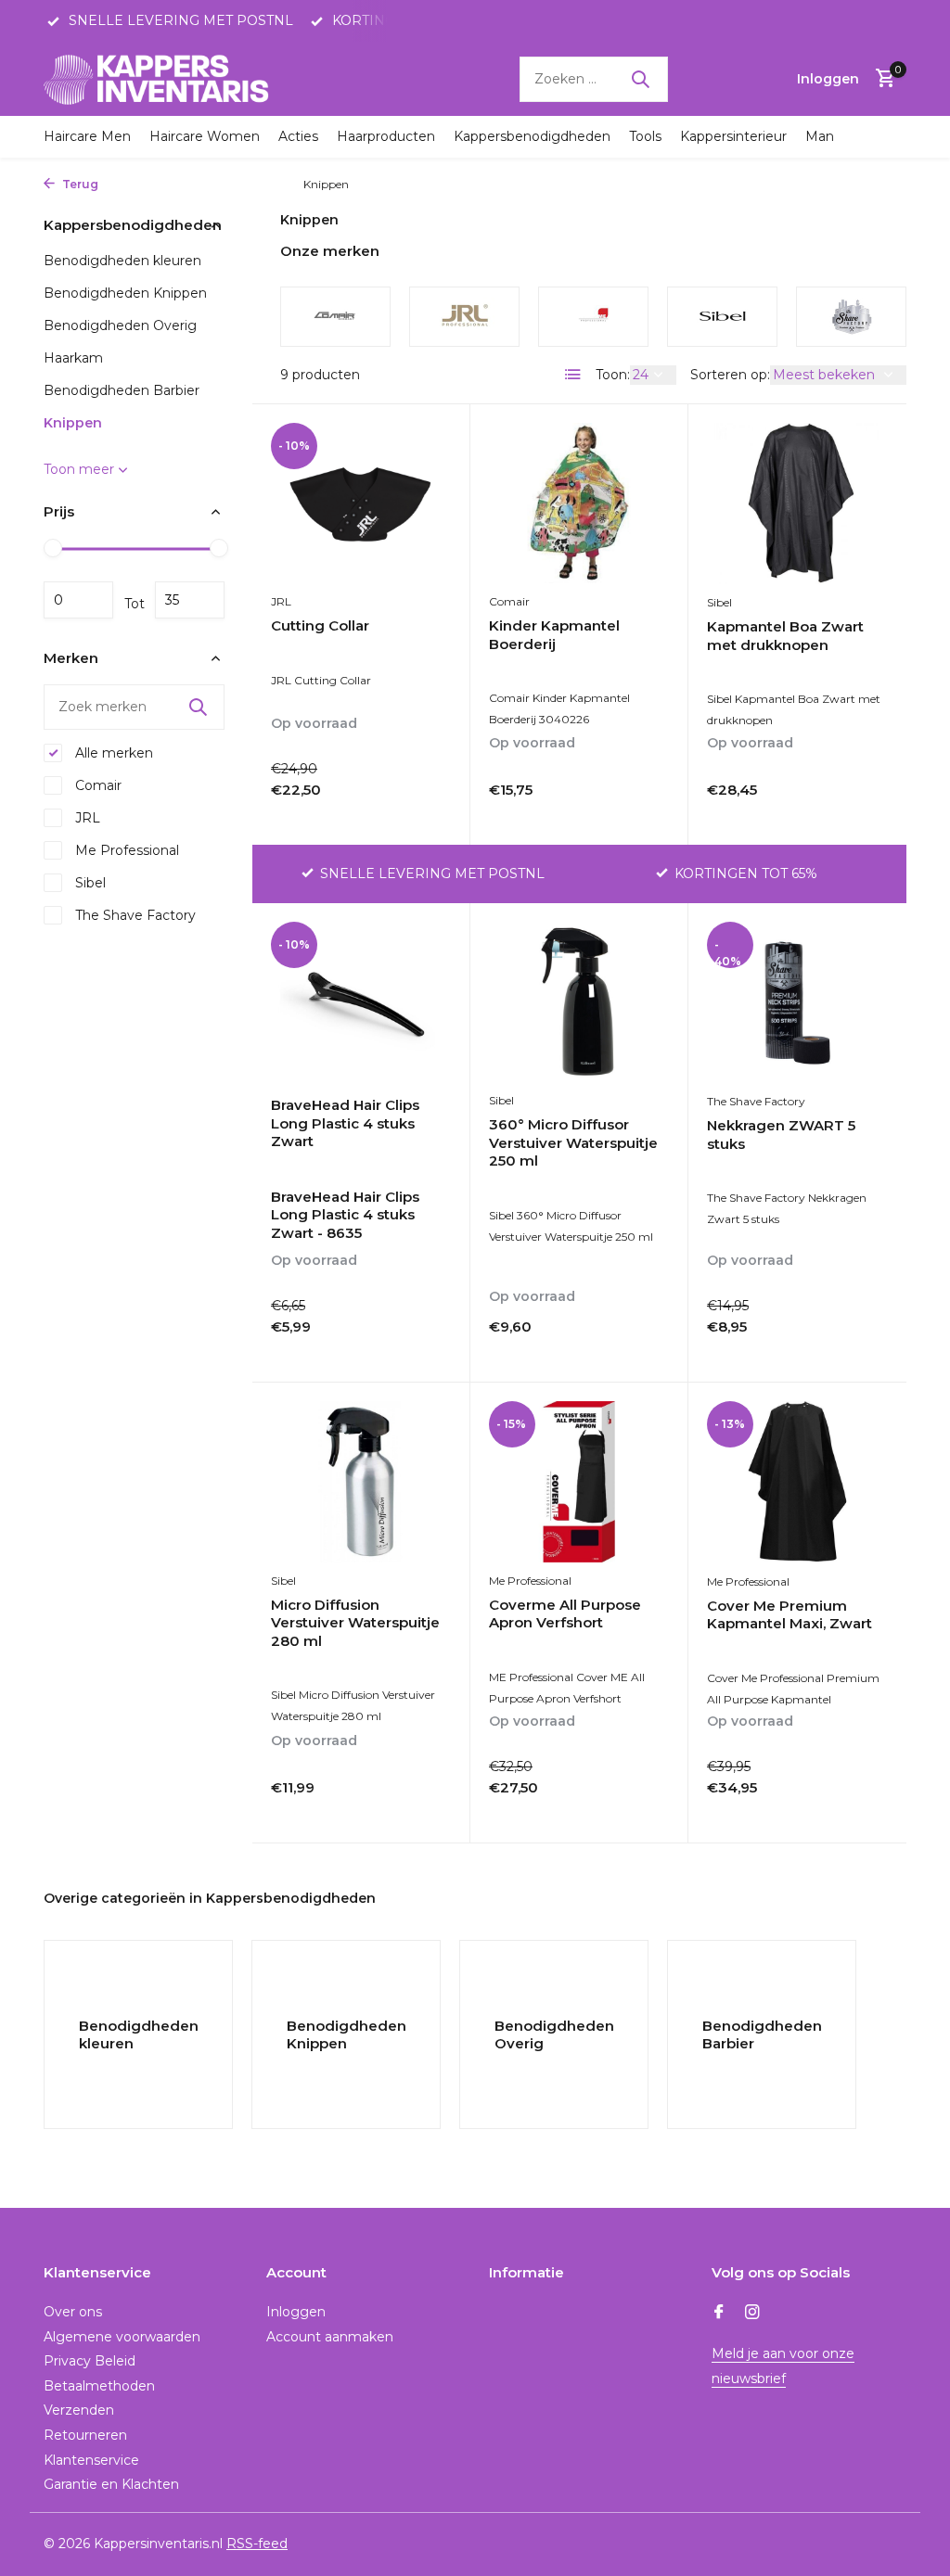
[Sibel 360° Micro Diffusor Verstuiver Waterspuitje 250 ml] (579, 1002)
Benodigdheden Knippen (125, 293)
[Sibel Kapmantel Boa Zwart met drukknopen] (797, 504)
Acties (298, 136)
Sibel (89, 883)
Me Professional (125, 850)
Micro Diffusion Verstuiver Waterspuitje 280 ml (355, 1623)
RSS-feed (257, 2544)
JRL (86, 818)
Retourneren (85, 2435)
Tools (645, 136)
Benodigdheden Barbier (122, 390)
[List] (573, 375)
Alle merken (112, 753)
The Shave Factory (134, 915)
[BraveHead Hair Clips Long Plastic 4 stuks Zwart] (361, 1002)
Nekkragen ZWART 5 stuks (781, 1135)
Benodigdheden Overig (120, 325)
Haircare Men (87, 136)
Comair (96, 785)
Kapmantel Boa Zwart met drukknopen (785, 636)
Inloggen (296, 2312)
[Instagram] (752, 2314)
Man (820, 136)
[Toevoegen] (418, 811)
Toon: (613, 375)
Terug (79, 184)
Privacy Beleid (90, 2361)
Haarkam (73, 358)
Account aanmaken (330, 2337)
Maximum (190, 600)
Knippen (73, 423)
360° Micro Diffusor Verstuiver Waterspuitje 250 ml (573, 1142)
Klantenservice (91, 2460)
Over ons (73, 2312)
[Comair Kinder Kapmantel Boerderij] (579, 504)
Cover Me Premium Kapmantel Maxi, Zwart (790, 1615)
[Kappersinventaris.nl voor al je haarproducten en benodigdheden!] (160, 79)
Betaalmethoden (99, 2386)
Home (124, 184)
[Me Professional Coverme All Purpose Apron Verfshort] (579, 1482)
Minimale (78, 600)
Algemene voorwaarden (122, 2337)
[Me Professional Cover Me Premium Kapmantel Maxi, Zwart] (797, 1482)
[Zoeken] (640, 79)
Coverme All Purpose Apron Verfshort (565, 1614)
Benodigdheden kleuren (122, 261)
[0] (881, 79)
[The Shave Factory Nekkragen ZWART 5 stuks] (797, 1002)
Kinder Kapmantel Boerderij (554, 635)
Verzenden (79, 2410)
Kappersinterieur (733, 136)
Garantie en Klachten (111, 2484)
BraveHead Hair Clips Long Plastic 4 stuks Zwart (345, 1123)
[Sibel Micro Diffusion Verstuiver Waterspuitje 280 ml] (361, 1482)
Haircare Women (205, 136)
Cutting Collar (320, 625)
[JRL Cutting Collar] (361, 504)
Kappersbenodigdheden (532, 136)
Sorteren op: (730, 375)
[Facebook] (719, 2314)
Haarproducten (386, 136)
